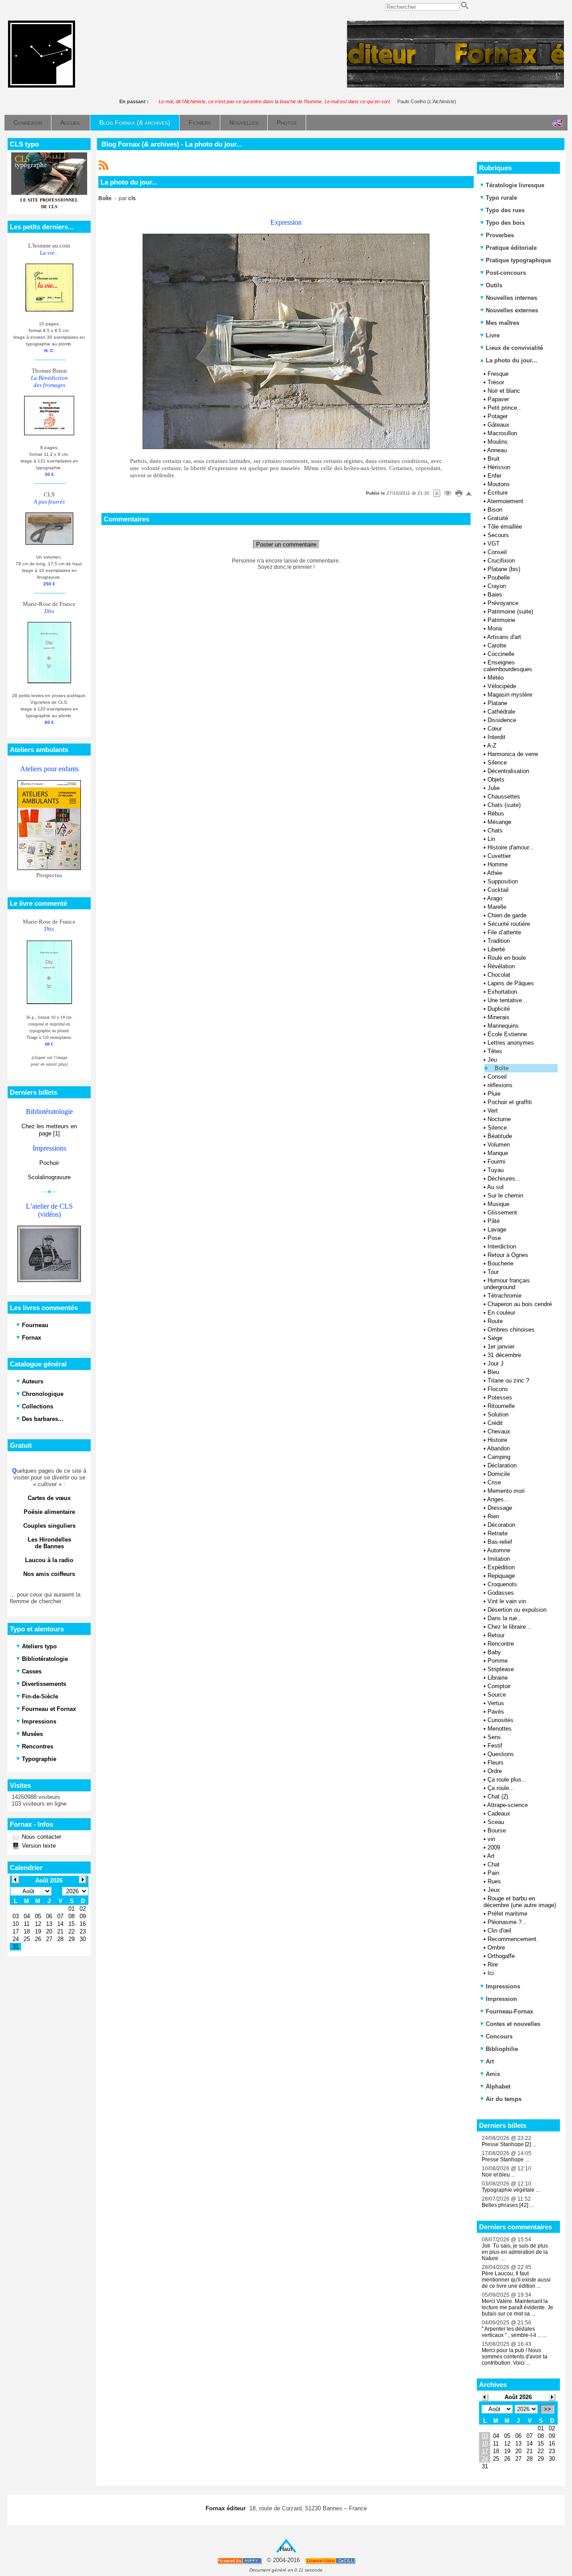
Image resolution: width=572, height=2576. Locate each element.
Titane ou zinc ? (508, 1380)
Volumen (499, 1145)
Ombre (496, 1948)
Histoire (497, 1440)
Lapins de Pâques (511, 983)
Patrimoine (501, 620)
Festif (495, 1746)
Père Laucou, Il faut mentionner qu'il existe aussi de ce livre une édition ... (516, 2280)
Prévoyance (503, 603)
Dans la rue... (505, 1618)
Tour (493, 1272)
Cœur (495, 729)
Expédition (501, 1567)
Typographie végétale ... (511, 2190)
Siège (495, 1338)
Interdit (496, 737)
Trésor (496, 382)
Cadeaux (499, 1813)
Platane (497, 703)
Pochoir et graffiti (510, 1102)
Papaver (498, 399)
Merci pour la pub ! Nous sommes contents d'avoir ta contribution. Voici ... (515, 2357)
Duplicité (499, 1009)
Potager (498, 416)
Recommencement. (513, 1939)
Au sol (495, 1187)
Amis (493, 2074)
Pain (493, 1873)
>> (547, 2409)
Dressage (500, 1508)
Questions (501, 1754)
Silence (497, 763)
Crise (494, 1482)
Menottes (500, 1729)
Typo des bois (505, 223)
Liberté (496, 949)
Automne (499, 1550)
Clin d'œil (499, 1931)
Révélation (501, 966)
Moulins (498, 442)
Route (495, 1321)
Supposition (503, 881)
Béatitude (500, 1136)
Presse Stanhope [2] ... (509, 2144)
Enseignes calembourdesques (508, 666)
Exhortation (502, 992)
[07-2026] (485, 2397)
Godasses (501, 1593)
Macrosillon (502, 433)
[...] (455, 86)
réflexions (500, 1085)
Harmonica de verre (513, 754)
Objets (496, 780)
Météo (496, 678)
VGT (494, 544)
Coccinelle (501, 654)
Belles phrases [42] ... (508, 2205)
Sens (494, 1737)
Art (491, 1856)
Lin (491, 839)
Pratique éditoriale (511, 248)
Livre (493, 335)
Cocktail (498, 890)
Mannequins (503, 1026)
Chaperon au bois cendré (520, 1304)
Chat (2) (498, 1796)
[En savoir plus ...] (331, 2561)
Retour (496, 1635)
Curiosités (500, 1720)
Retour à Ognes (508, 1255)
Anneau (497, 450)
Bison (495, 510)
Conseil (497, 552)
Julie (494, 788)
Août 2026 (518, 2397)
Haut (286, 2549)
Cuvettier (499, 856)
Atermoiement (505, 501)
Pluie (494, 1094)
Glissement (502, 1212)
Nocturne (499, 1119)
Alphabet (498, 2086)
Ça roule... (501, 1788)
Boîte (502, 1068)
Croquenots (502, 1584)
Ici (491, 1973)
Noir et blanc (504, 391)
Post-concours (506, 273)
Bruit (494, 459)
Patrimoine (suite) (510, 611)
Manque (498, 1153)
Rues (494, 1881)
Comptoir (499, 1686)
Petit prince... (505, 408)
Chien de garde (507, 915)
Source (497, 1695)
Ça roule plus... (507, 1780)
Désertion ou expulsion (517, 1610)
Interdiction (502, 1246)
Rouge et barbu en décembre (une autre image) (520, 1902)
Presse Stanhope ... (505, 2160)
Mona (495, 628)
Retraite (498, 1533)
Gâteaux (498, 425)
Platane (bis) (504, 569)
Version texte (38, 1846)
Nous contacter (41, 1837)
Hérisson (499, 467)
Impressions (503, 1986)
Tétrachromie (505, 1296)
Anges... (498, 1499)
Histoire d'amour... (511, 847)
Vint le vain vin (507, 1601)
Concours (499, 2036)
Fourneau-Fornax (509, 2011)
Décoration (501, 1525)
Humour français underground (507, 1284)
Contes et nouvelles (513, 2024)
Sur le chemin (505, 1196)
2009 (494, 1847)
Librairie (498, 1678)
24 (485, 2459)
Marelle (497, 907)
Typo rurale (501, 198)
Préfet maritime (507, 1914)
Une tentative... (507, 1000)
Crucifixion (501, 561)
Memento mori (506, 1491)
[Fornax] (42, 86)
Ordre (495, 1771)
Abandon (498, 1448)
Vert (493, 1111)
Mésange (499, 822)
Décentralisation (508, 771)
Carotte (497, 645)
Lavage (497, 1229)
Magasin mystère (510, 695)
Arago (495, 898)
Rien (493, 1516)
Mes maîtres (503, 323)
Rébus (496, 813)
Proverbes (500, 235)
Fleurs (496, 1763)
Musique (498, 1204)
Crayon (497, 586)
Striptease (501, 1669)
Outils (494, 285)
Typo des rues (505, 210)
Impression (501, 1999)
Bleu (493, 1372)
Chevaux (499, 1431)
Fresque (498, 374)
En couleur (501, 1313)
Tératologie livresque (515, 185)
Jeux (494, 1890)
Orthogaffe (501, 1956)
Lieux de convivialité (514, 348)
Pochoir (49, 1163)
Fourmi (496, 1162)
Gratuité (498, 518)
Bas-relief (500, 1542)
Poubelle (499, 578)
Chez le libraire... (509, 1627)
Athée (495, 873)
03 (485, 2436)
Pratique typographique (518, 260)
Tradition (499, 941)
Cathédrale (501, 712)
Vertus (496, 1703)
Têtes (495, 1051)
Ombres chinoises (511, 1330)
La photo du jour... (511, 360)
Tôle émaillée (505, 527)
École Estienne (507, 1034)
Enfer (494, 476)
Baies (495, 595)
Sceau (496, 1822)
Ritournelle (501, 1406)
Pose (494, 1238)
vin (491, 1839)
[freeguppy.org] (240, 2561)
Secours (498, 535)
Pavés (496, 1712)
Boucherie (500, 1263)
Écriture (498, 493)
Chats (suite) (504, 805)
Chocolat (499, 975)
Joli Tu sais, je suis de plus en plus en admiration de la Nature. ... (515, 2252)
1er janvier (501, 1347)
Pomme (498, 1661)
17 (485, 2451)
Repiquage (501, 1576)
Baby (494, 1652)
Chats (495, 830)
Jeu (492, 1060)
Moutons (499, 484)
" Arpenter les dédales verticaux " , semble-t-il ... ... (514, 2332)
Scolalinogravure (49, 1177)
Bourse (497, 1830)
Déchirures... (504, 1179)
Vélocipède (502, 686)
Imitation (499, 1559)
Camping (499, 1457)
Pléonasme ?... (507, 1922)
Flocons (498, 1389)
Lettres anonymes (511, 1043)
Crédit (495, 1423)
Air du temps (504, 2099)
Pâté (494, 1221)
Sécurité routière (509, 924)
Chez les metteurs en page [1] (49, 1130)
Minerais (498, 1017)
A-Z (492, 746)
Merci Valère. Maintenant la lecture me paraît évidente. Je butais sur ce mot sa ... (517, 2307)
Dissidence (502, 720)
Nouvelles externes (512, 310)
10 (485, 2444)
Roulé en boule (507, 958)
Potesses (500, 1397)
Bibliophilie (502, 2049)
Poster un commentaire (286, 544)
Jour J (496, 1364)
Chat (494, 1864)
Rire (493, 1965)
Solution (498, 1414)
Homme (498, 864)
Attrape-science (507, 1805)
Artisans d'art (504, 637)
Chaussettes (504, 796)
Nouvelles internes (511, 298)
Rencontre (501, 1644)
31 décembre (504, 1355)
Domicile (499, 1474)
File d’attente (504, 932)
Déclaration (502, 1465)
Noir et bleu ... (498, 2175)
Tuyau (496, 1170)
